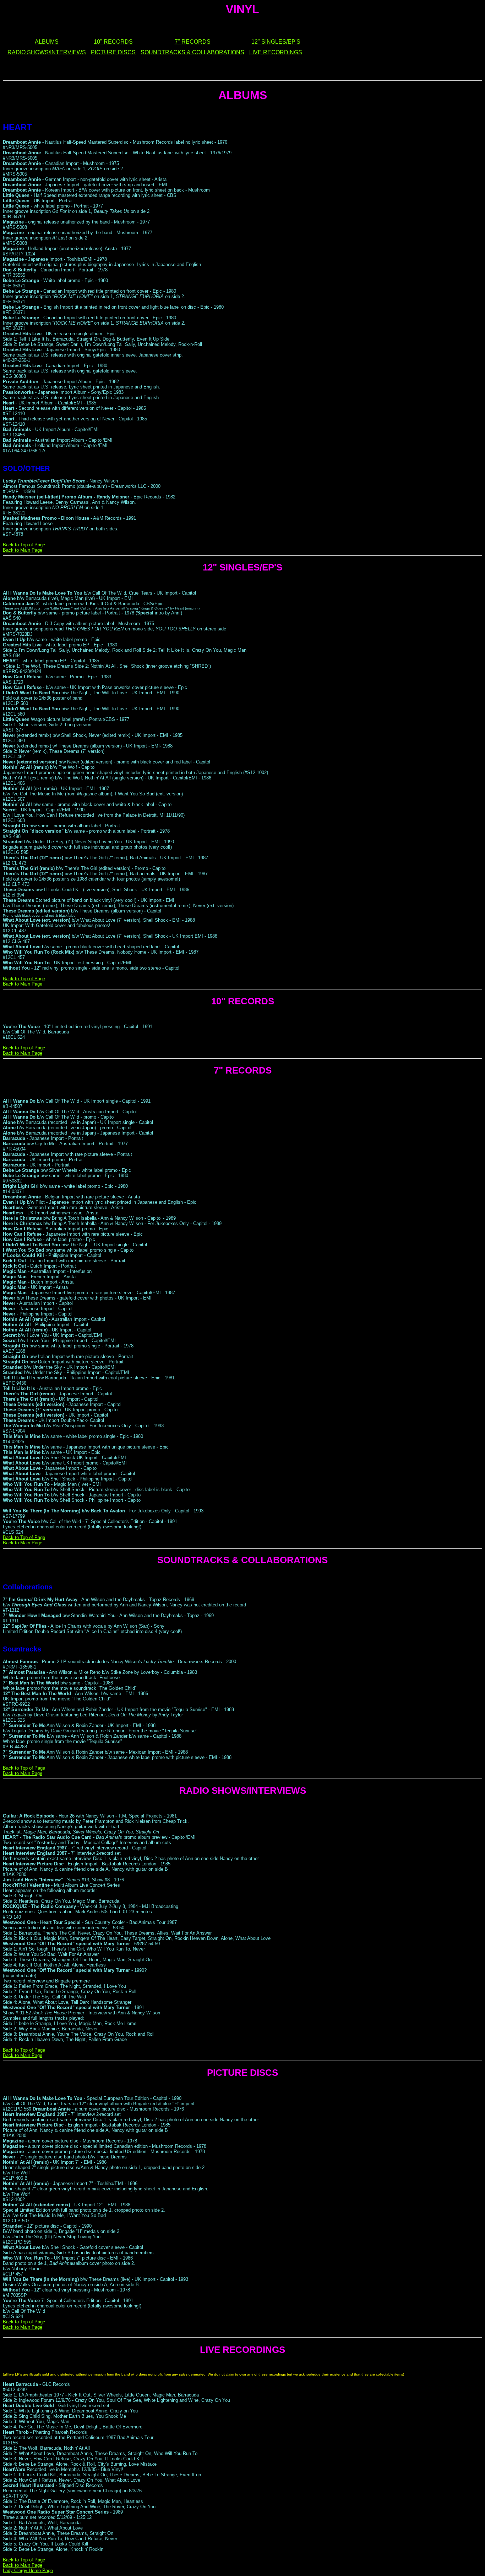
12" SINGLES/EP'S (276, 42)
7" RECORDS (193, 42)
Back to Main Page (23, 550)
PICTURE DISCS (113, 52)
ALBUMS (47, 42)
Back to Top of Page (24, 545)
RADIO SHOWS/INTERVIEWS (47, 52)
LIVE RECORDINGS (276, 52)
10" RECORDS (113, 42)
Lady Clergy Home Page (28, 2571)
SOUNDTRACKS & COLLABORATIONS (192, 52)
